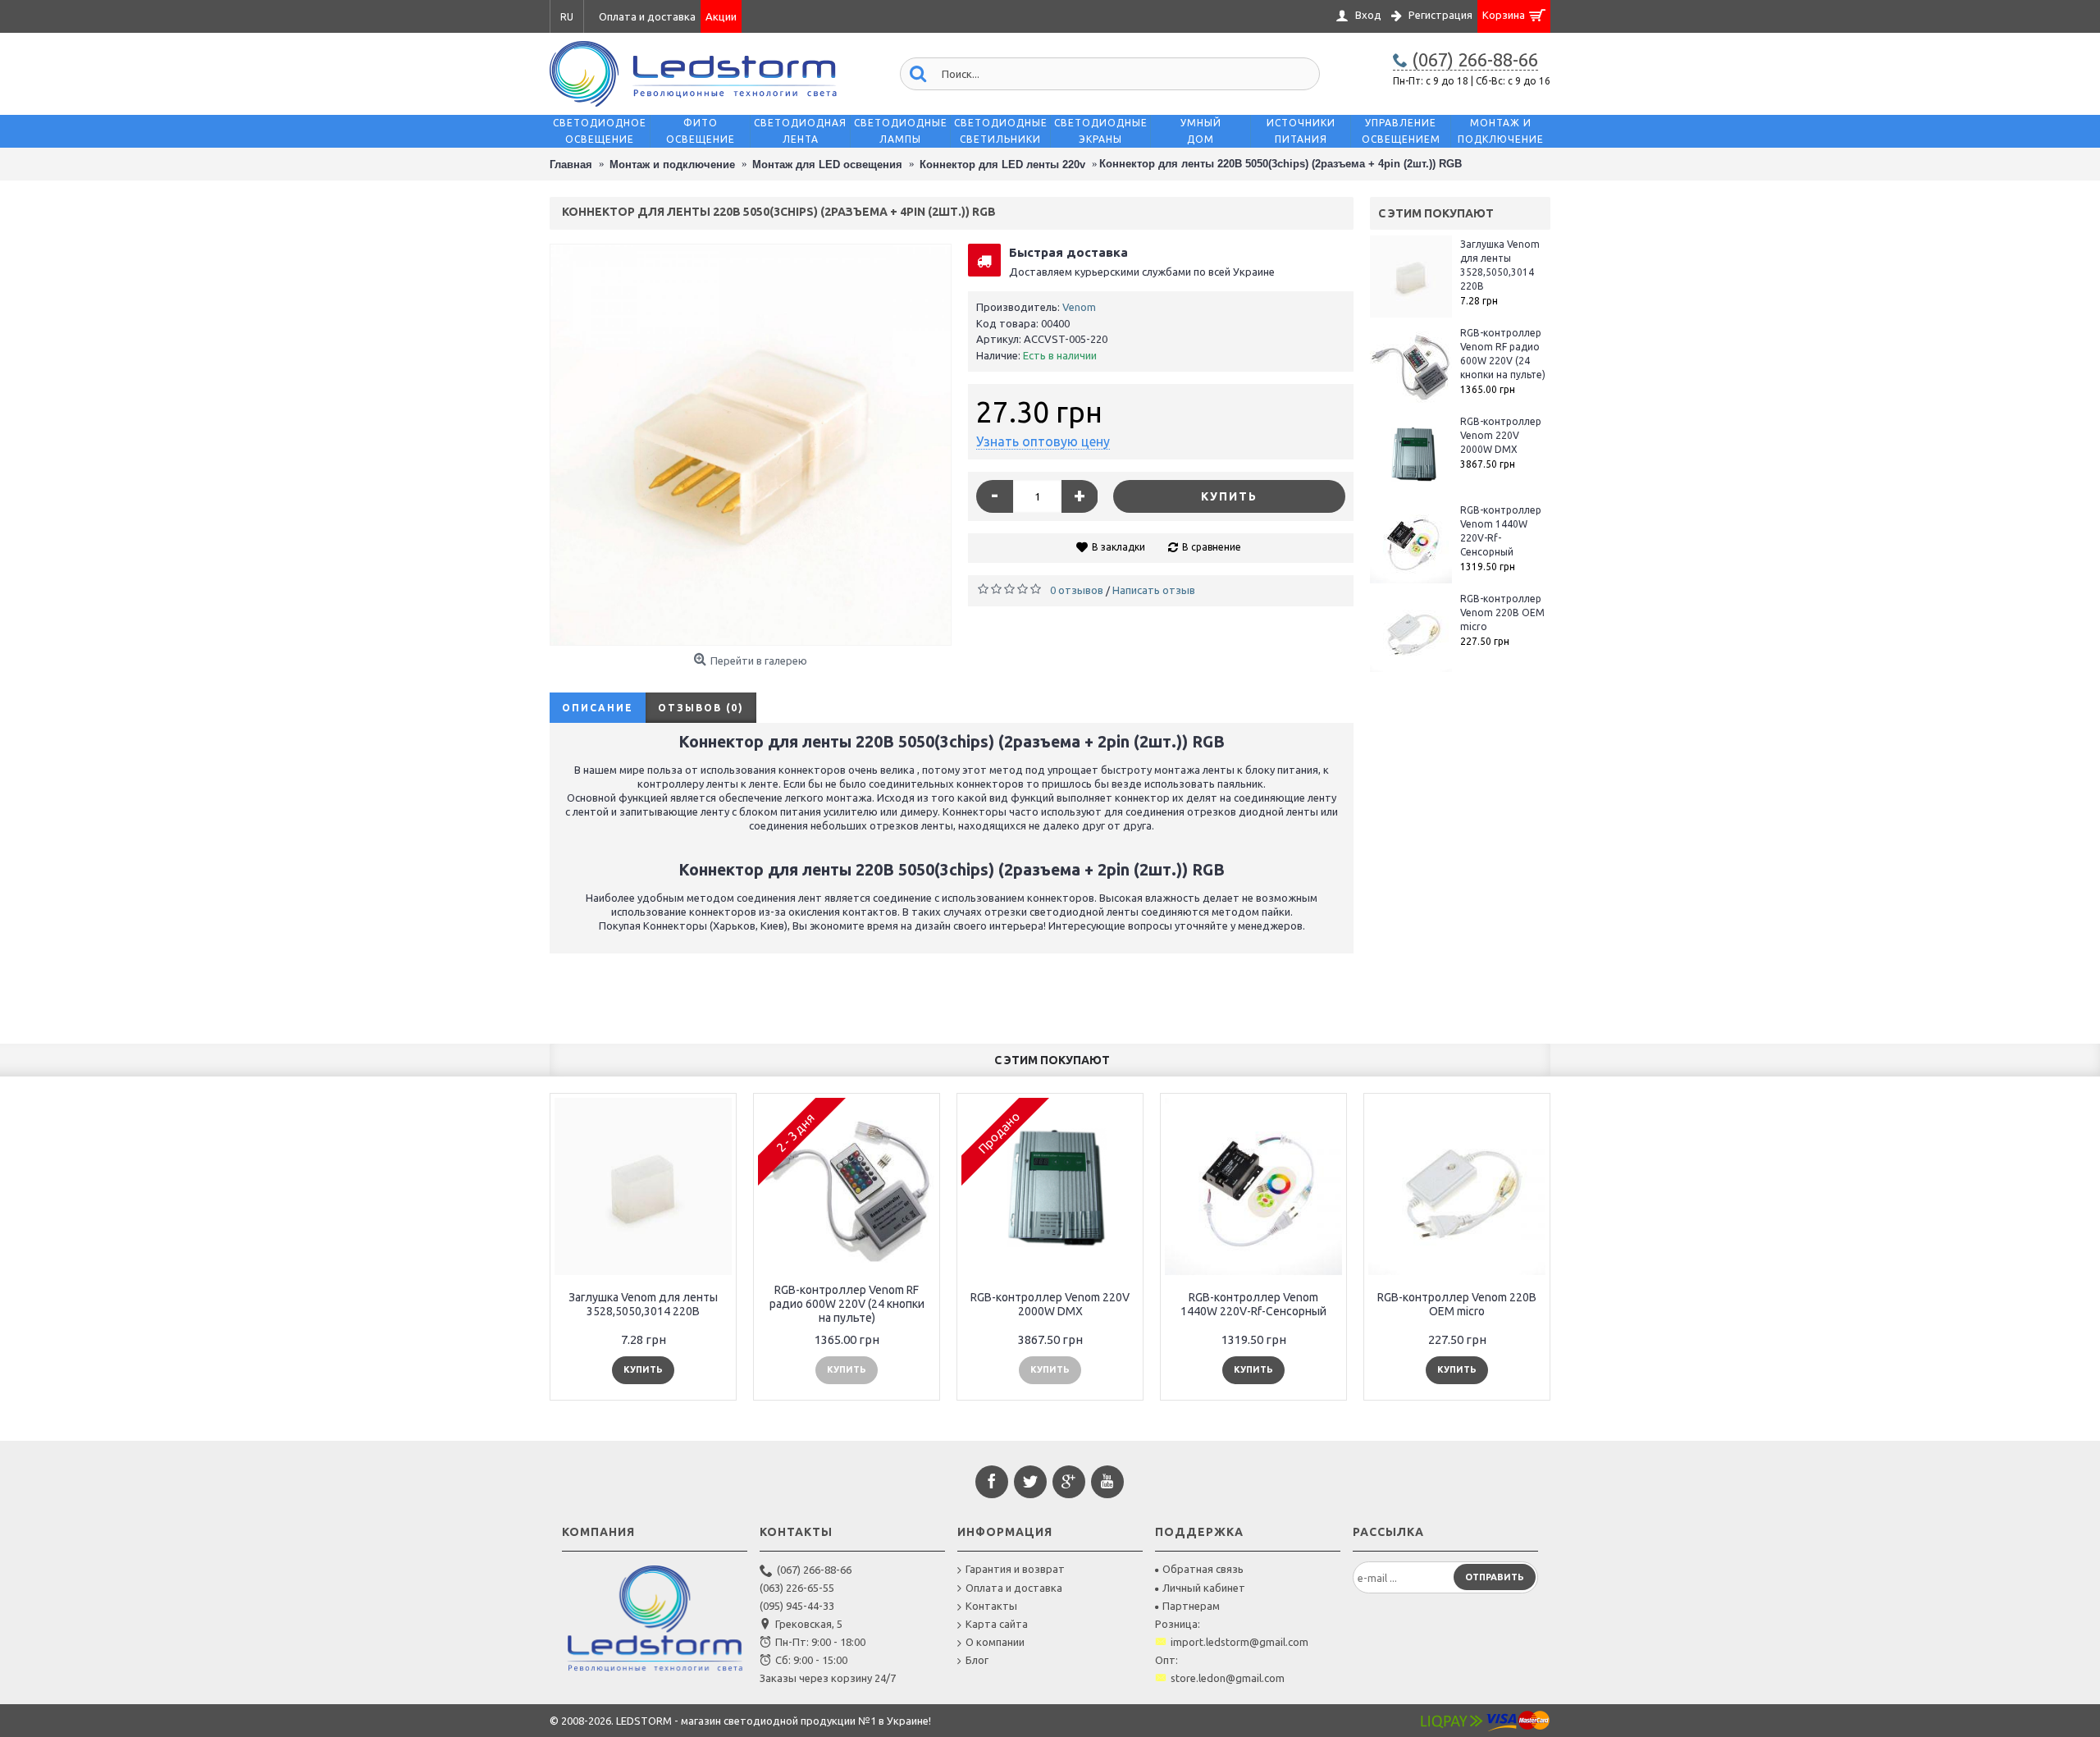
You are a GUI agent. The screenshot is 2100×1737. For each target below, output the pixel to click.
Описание (598, 708)
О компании (995, 1642)
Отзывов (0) (701, 708)
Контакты (991, 1606)
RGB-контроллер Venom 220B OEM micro (1502, 613)
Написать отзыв (1154, 590)
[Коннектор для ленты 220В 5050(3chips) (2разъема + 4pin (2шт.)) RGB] (751, 445)
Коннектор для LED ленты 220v (1002, 165)
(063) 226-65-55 (797, 1588)
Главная (571, 165)
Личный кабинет (1204, 1588)
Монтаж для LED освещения (827, 165)
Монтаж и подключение (672, 165)
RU (567, 17)
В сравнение (1212, 547)
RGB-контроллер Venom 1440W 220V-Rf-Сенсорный (1501, 531)
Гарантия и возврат (1015, 1569)
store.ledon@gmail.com (1228, 1678)
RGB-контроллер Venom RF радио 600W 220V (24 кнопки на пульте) (1503, 354)
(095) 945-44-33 (797, 1606)
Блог (977, 1660)
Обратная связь (1203, 1569)
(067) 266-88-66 (814, 1570)
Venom (1079, 307)
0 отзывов (1077, 590)
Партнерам (1191, 1606)
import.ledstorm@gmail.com (1239, 1642)
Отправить (1495, 1577)
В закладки (1118, 547)
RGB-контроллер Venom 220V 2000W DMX (1501, 435)
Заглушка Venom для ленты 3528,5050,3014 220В (1500, 265)
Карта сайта (997, 1624)
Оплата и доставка (1014, 1588)
